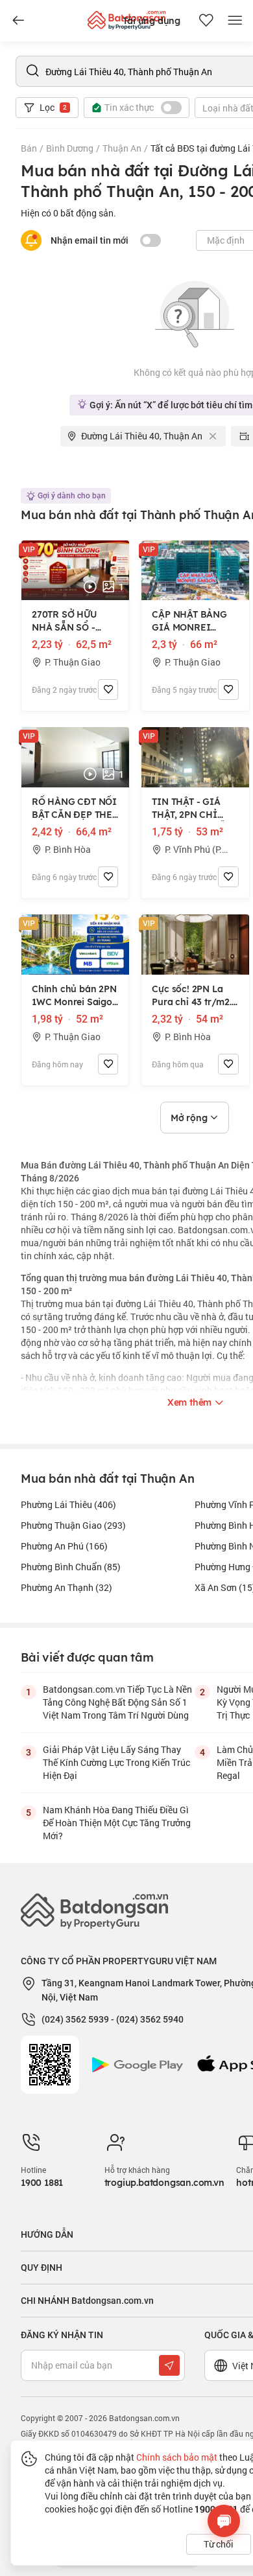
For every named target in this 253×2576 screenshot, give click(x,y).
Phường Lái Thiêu (68, 1504)
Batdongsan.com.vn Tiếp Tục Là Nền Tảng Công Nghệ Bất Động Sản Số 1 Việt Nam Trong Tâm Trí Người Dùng (117, 1702)
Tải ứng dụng (151, 21)
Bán (29, 148)
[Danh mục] (18, 21)
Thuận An (122, 148)
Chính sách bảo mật (177, 2457)
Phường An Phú (64, 1546)
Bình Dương (70, 148)
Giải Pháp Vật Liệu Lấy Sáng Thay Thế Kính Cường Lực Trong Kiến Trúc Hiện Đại (116, 1762)
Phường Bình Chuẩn (71, 1567)
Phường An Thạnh (66, 1587)
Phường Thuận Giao (73, 1525)
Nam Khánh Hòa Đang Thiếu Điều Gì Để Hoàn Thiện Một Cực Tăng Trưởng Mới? (117, 1823)
